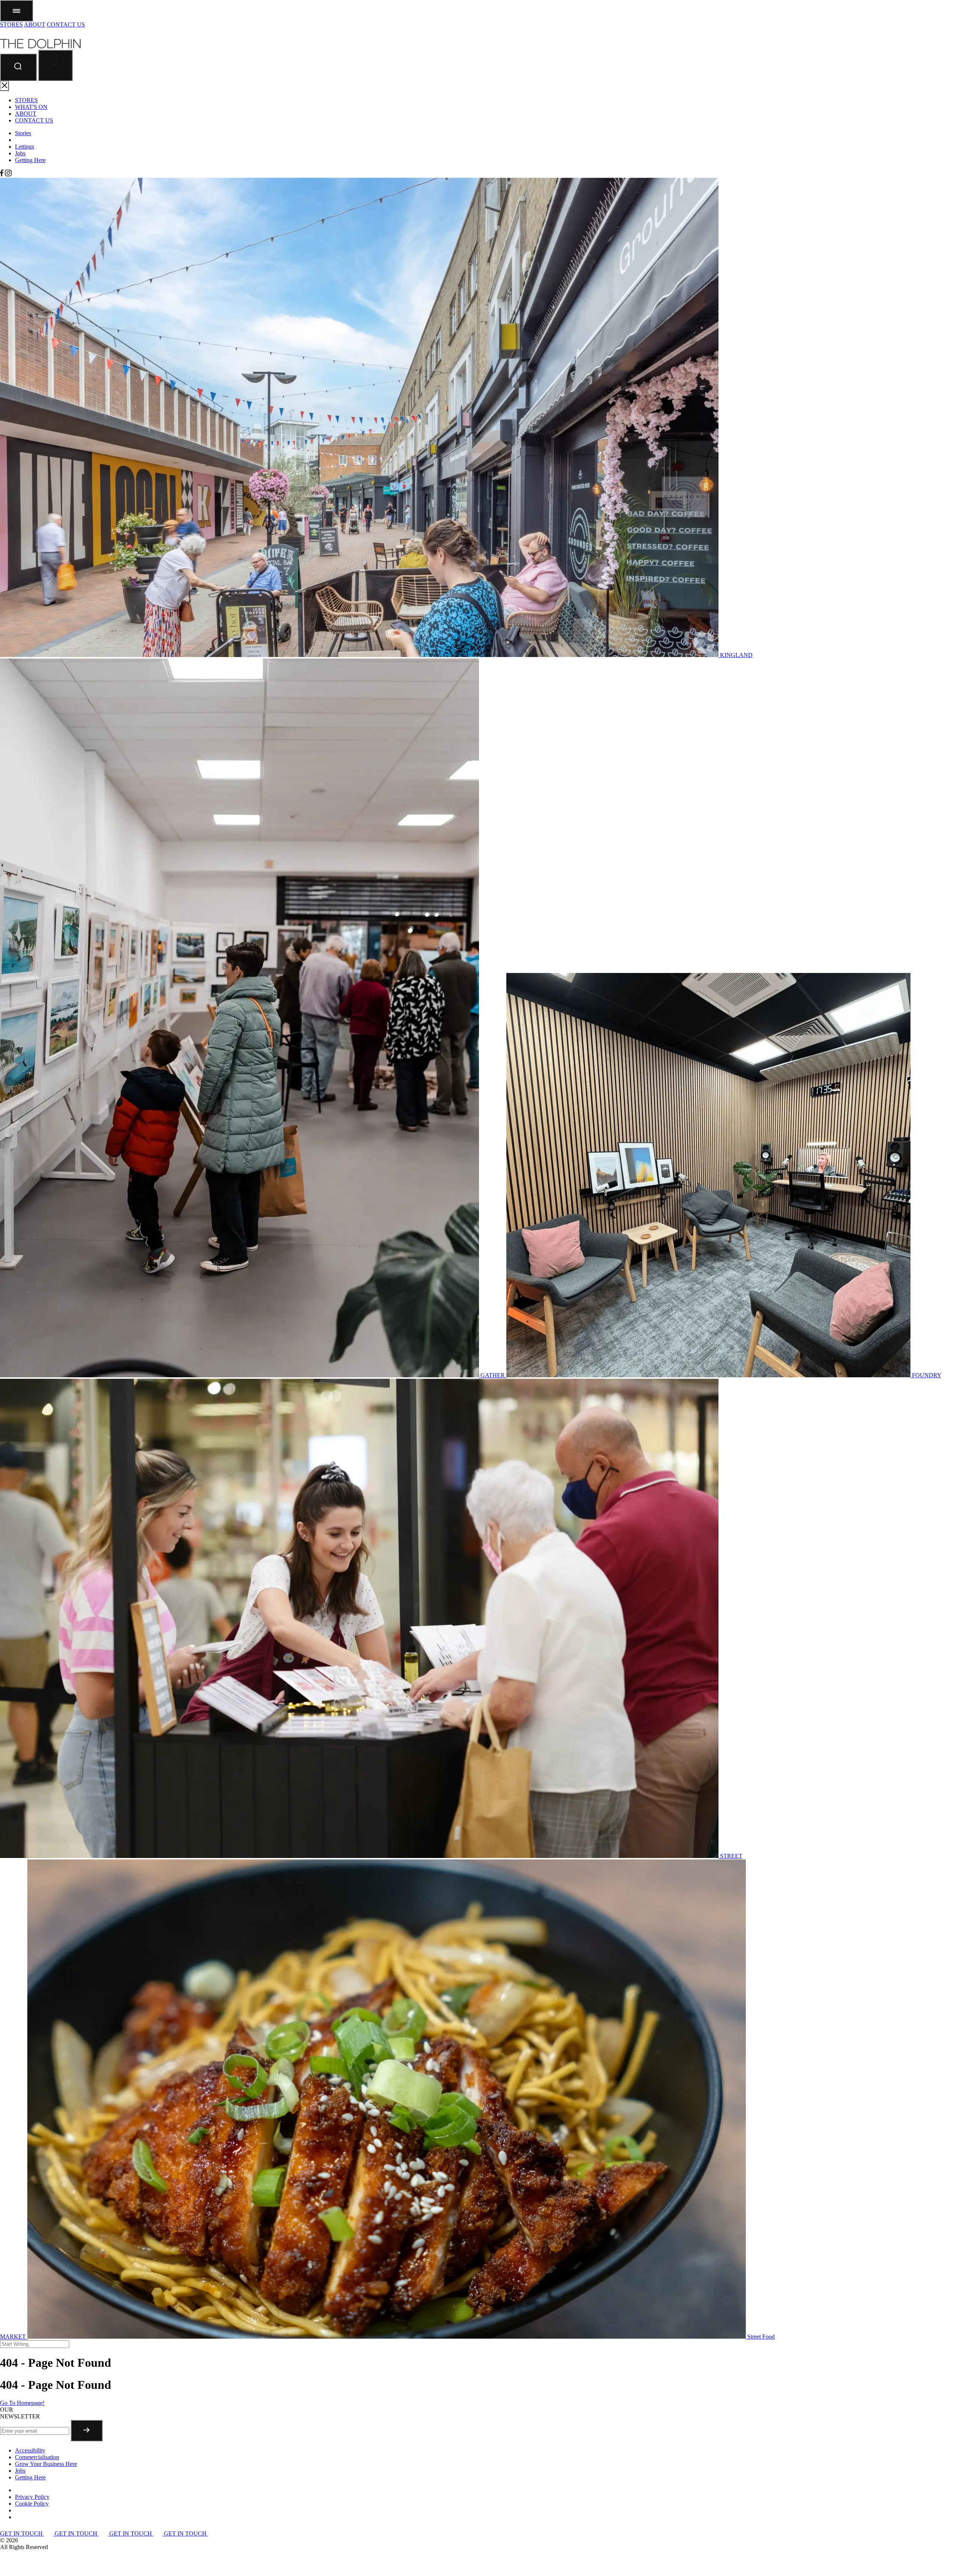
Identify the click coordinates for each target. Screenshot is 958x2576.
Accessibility (30, 2450)
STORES (11, 25)
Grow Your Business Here (46, 2464)
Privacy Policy (32, 2497)
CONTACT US (66, 25)
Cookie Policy (32, 2504)
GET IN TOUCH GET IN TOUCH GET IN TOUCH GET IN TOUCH (104, 2534)
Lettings (25, 147)
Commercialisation (37, 2457)
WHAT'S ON (31, 107)
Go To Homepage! (22, 2403)
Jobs (20, 153)
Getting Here (30, 160)
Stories (23, 133)
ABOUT (35, 25)
